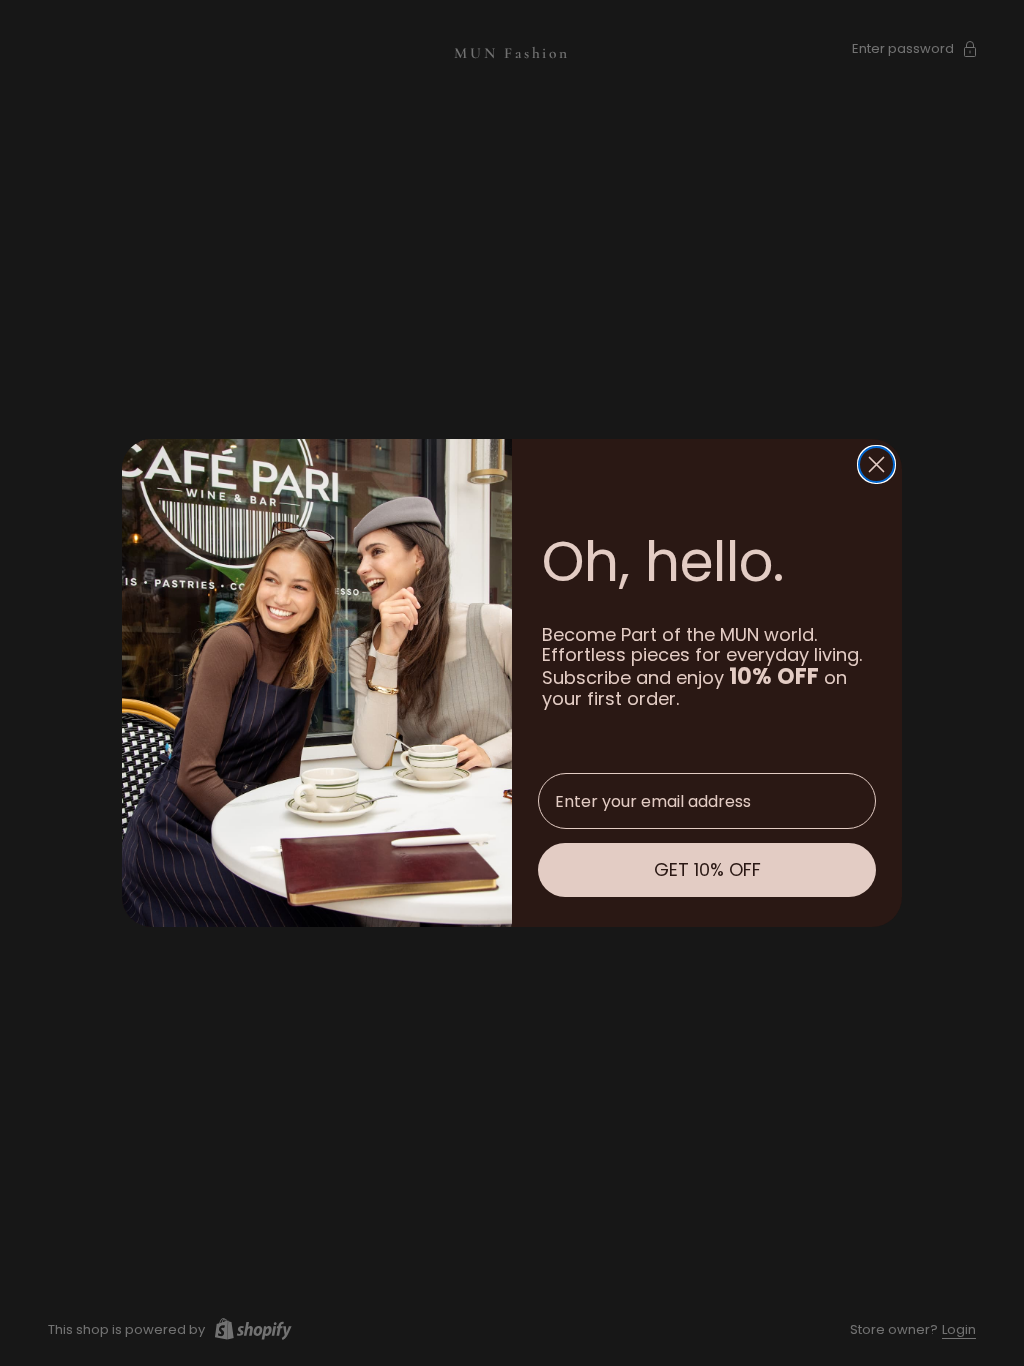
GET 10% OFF (707, 869)
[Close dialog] (876, 464)
